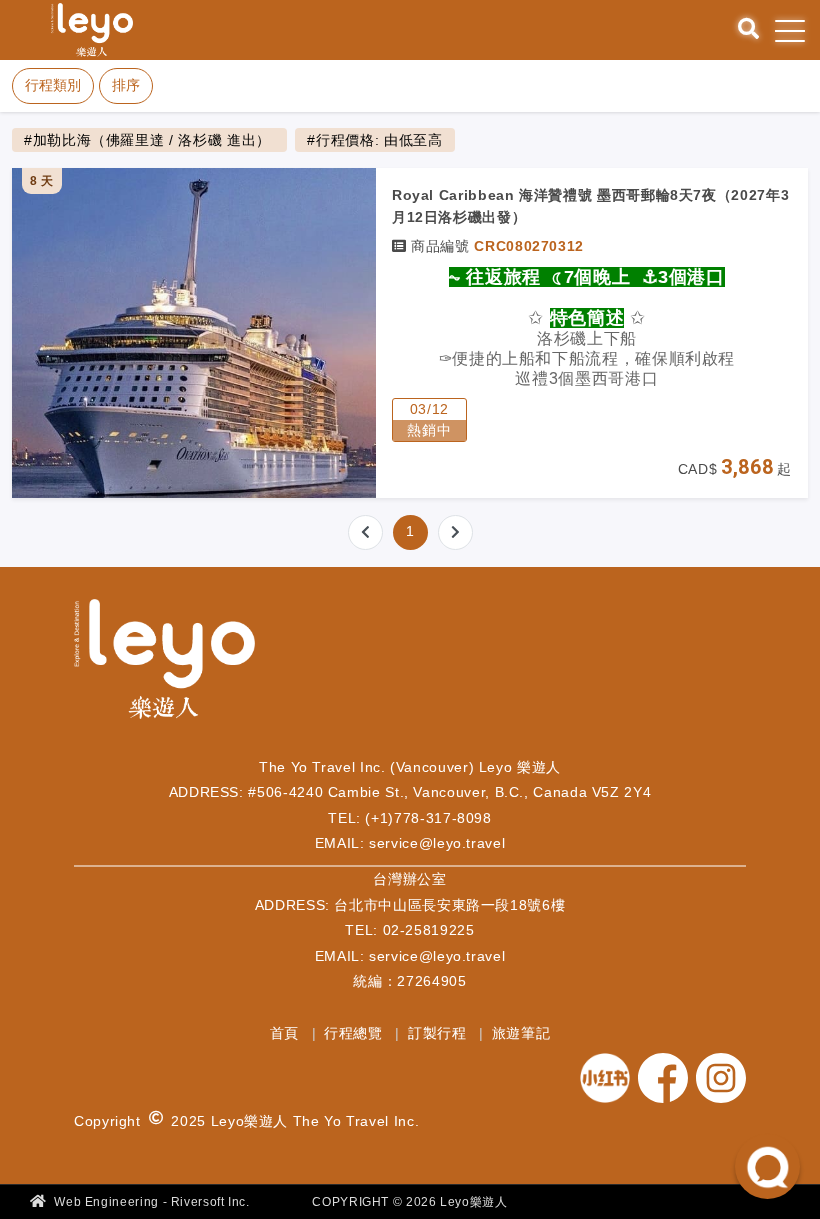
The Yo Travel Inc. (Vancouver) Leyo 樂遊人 (410, 767)
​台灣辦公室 (409, 879)
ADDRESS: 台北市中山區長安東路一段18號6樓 (410, 905)
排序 (126, 85)
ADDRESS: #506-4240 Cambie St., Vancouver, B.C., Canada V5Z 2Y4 (410, 792)
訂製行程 (439, 1033)
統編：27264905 (409, 981)
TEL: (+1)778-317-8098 (409, 818)
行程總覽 (355, 1033)
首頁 (287, 1033)
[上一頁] (365, 532)
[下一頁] (455, 532)
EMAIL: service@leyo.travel (410, 843)
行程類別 (53, 85)
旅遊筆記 (521, 1033)
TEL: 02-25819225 (409, 930)
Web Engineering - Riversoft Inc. (150, 1202)
